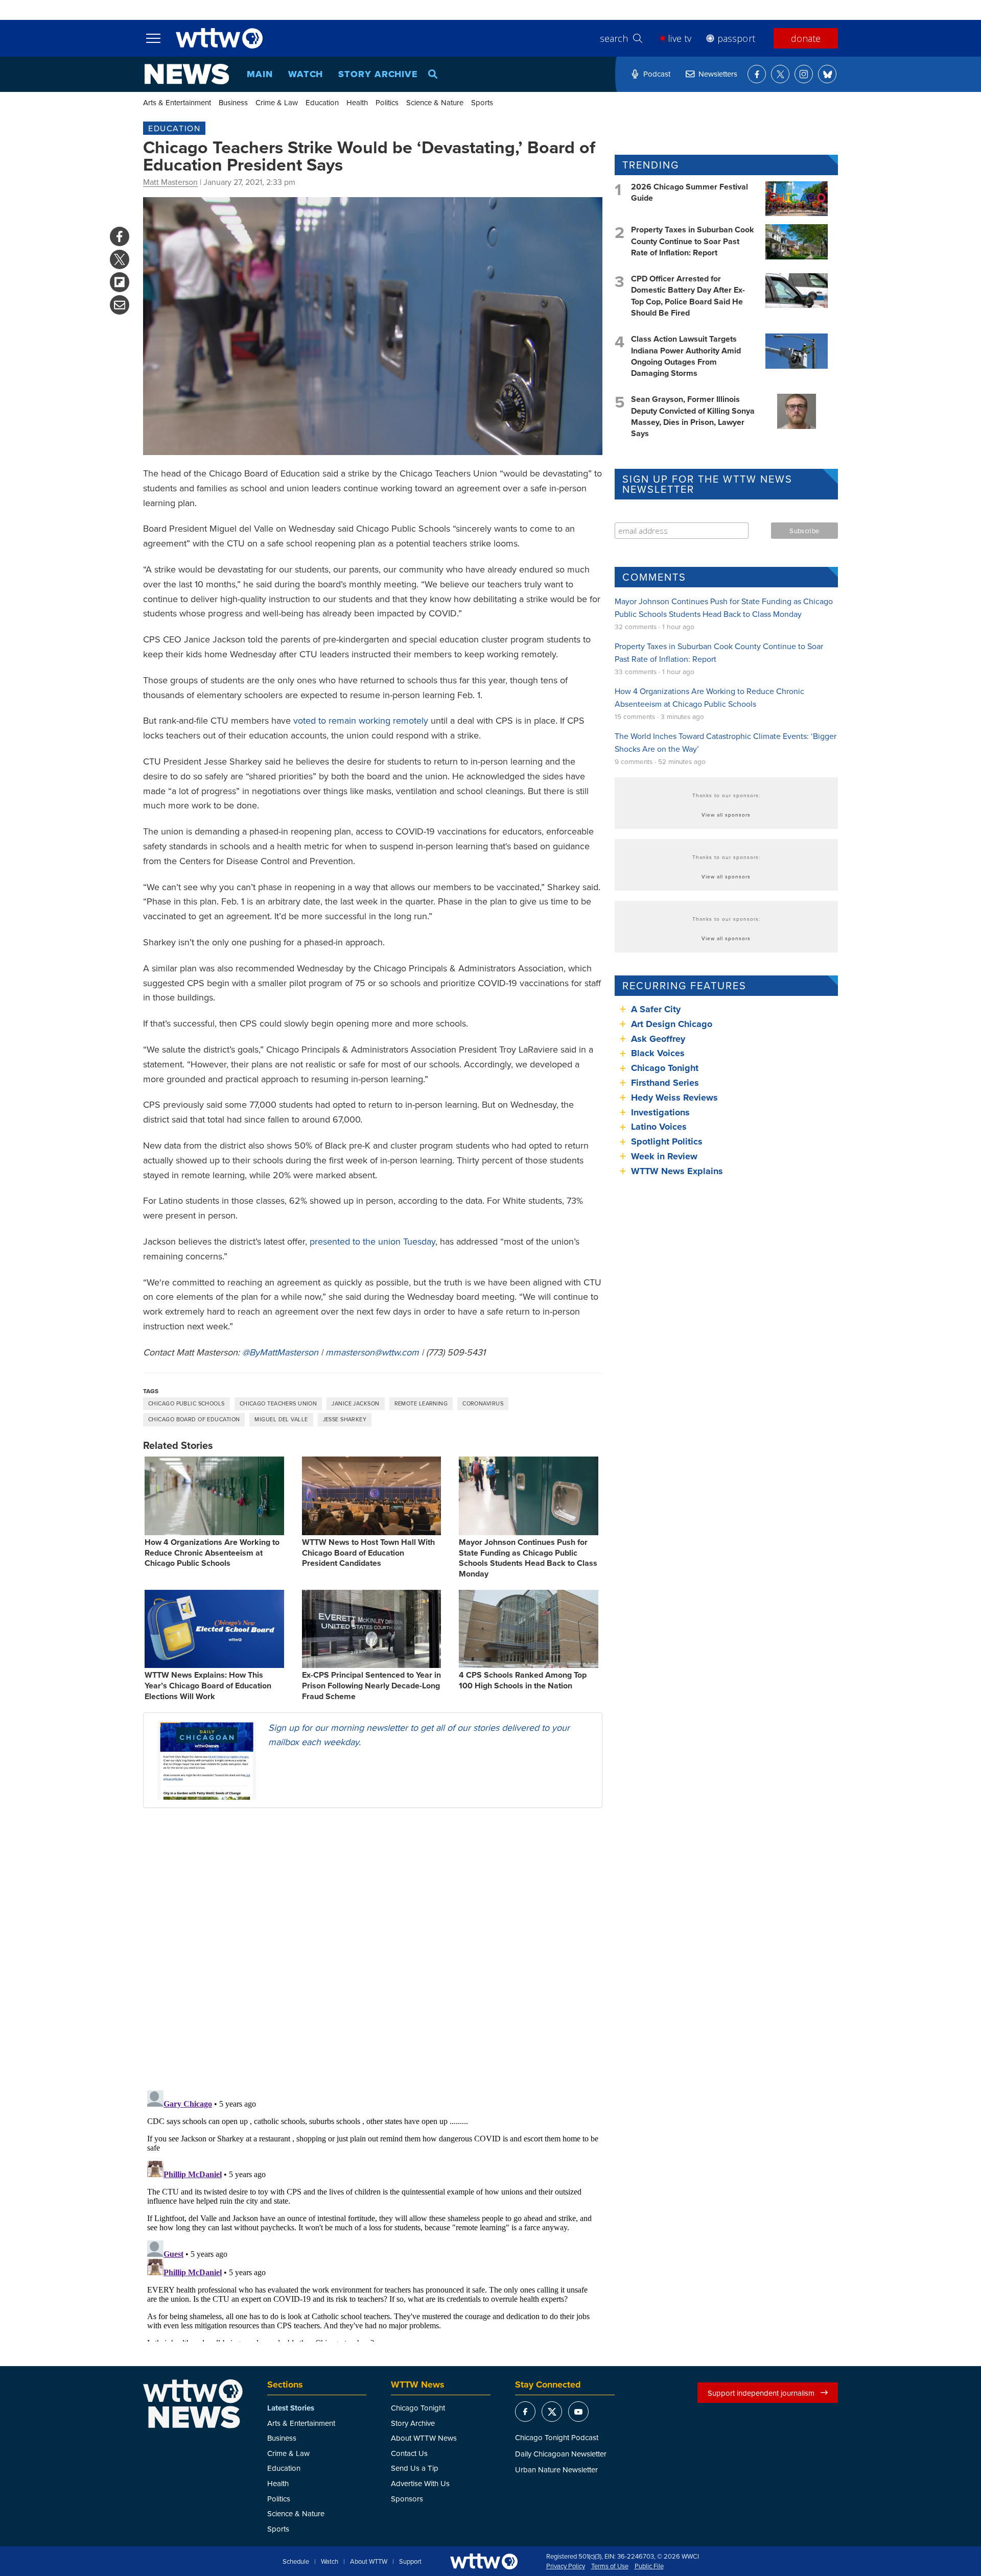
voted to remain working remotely (361, 720)
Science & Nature (435, 102)
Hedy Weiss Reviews (674, 1098)
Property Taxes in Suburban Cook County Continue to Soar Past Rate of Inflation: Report (693, 241)
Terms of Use (610, 2566)
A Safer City (656, 1009)
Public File (649, 2566)
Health (357, 102)
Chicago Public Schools (186, 1403)
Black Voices (658, 1053)
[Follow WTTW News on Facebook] (757, 74)
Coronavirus (483, 1403)
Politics (387, 102)
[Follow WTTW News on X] (780, 74)
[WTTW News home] (187, 74)
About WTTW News (424, 2438)
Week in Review (664, 1156)
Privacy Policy (566, 2566)
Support (410, 2562)
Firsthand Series (665, 1083)
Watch (306, 74)
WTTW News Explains (678, 1171)
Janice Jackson (355, 1403)
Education (322, 102)
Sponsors (407, 2499)
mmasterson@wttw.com (372, 1352)
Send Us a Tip (415, 2468)
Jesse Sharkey (345, 1419)
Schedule (296, 2562)
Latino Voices (659, 1127)
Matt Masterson (170, 182)
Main (260, 74)
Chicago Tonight (665, 1068)
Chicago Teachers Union (278, 1403)
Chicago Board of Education (194, 1419)
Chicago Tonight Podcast (557, 2437)
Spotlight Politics (667, 1141)
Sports (482, 102)
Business (233, 102)
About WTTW (369, 2562)
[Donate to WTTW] (484, 2561)
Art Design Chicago (672, 1024)
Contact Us (409, 2453)
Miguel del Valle (281, 1419)
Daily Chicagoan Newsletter (561, 2454)
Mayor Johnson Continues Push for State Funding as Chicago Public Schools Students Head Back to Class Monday (528, 1558)
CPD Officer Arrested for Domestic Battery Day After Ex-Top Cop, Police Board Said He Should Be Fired (688, 296)
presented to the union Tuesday (372, 1241)
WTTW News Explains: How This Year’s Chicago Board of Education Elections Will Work (208, 1686)
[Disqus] (373, 1948)
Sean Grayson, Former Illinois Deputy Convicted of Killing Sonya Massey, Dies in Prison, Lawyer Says (693, 416)
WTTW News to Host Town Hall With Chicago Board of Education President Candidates (368, 1553)
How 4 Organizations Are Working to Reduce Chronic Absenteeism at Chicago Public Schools (212, 1553)
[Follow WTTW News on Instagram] (804, 74)
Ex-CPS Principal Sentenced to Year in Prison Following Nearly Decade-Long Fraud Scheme (371, 1686)
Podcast (657, 74)
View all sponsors (726, 815)
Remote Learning (421, 1403)
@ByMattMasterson (280, 1352)
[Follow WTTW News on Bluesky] (827, 74)
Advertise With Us (420, 2483)
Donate (806, 38)
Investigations (660, 1112)
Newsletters (718, 74)
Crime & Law (277, 102)
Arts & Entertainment (177, 102)
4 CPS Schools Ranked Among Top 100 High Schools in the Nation (523, 1680)
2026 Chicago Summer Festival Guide (690, 192)
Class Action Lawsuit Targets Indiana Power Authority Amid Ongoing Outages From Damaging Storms (686, 356)
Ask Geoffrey (658, 1039)
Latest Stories (291, 2408)
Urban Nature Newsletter (556, 2470)
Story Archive (378, 74)
